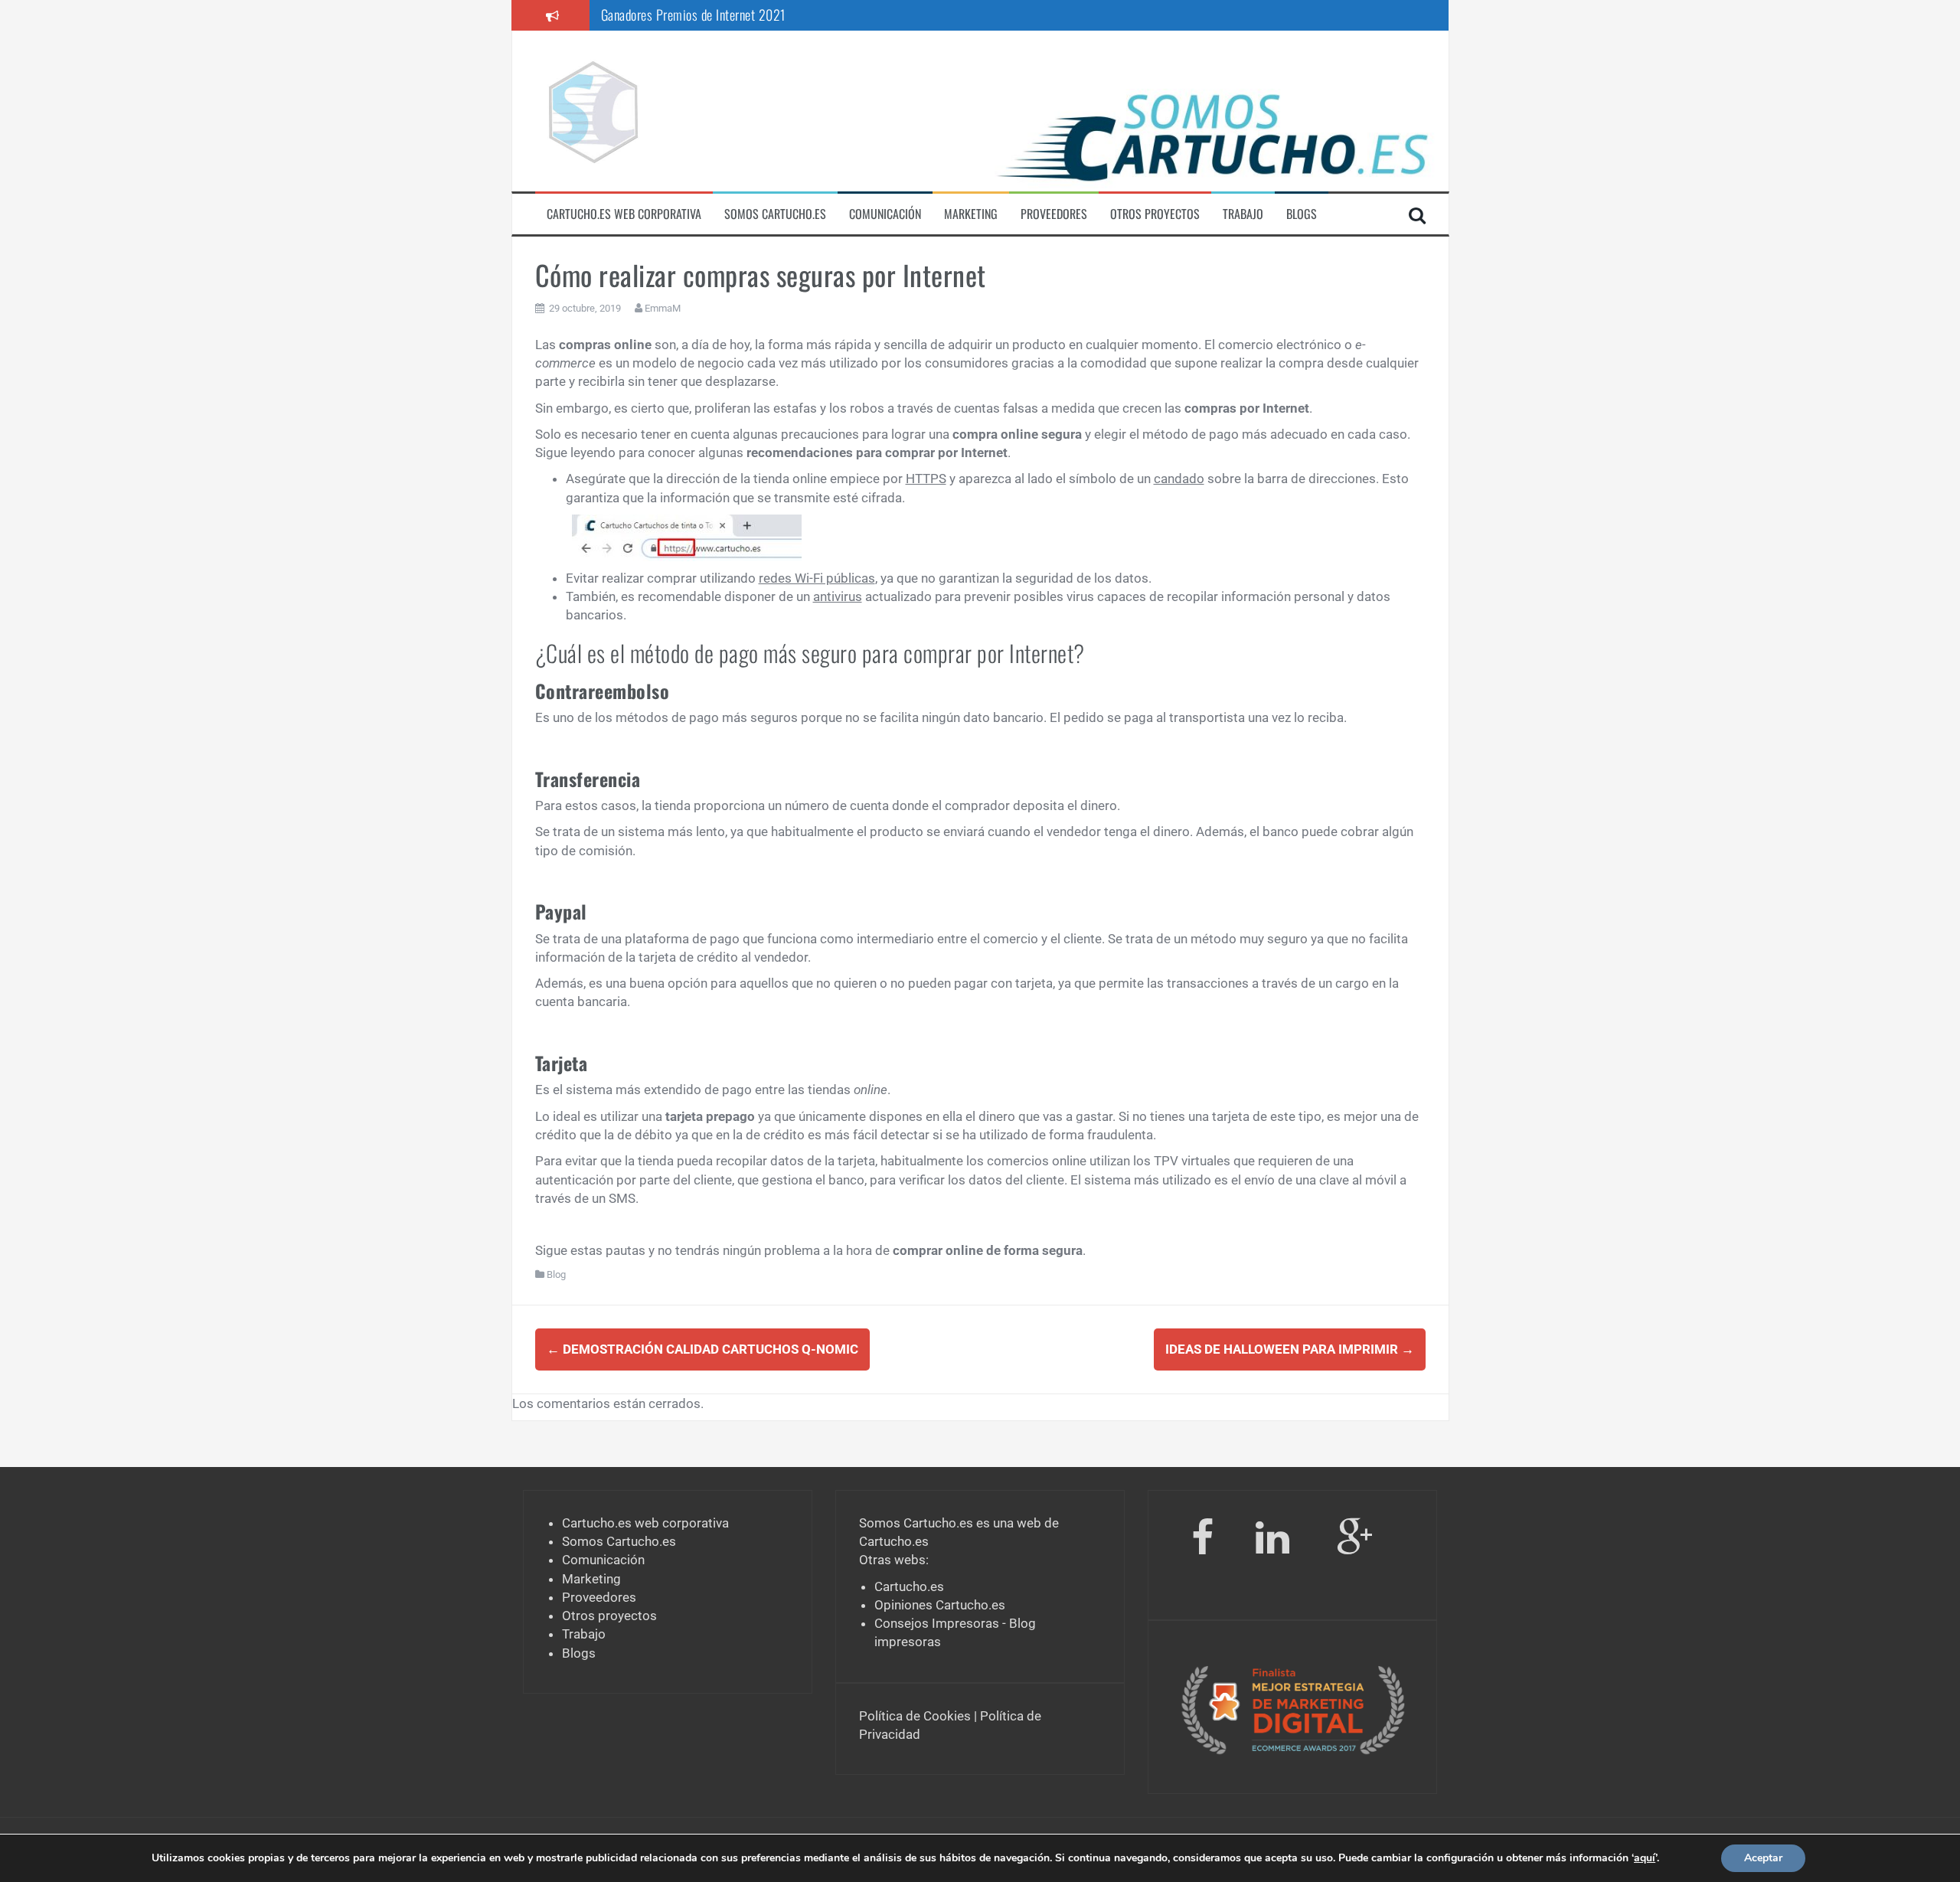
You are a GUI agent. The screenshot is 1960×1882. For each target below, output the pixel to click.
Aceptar (1763, 1858)
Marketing (971, 214)
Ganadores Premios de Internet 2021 (693, 15)
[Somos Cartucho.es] (593, 109)
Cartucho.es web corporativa (624, 214)
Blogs (1302, 214)
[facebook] (1202, 1541)
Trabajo (1243, 214)
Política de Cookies (915, 1716)
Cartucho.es (894, 1541)
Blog (556, 1274)
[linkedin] (1275, 1541)
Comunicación (885, 214)
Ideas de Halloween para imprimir (1290, 1349)
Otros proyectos (1155, 214)
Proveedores (1054, 214)
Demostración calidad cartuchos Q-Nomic (702, 1349)
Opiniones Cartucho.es (940, 1605)
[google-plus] (1355, 1541)
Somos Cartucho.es (775, 214)
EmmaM (663, 308)
